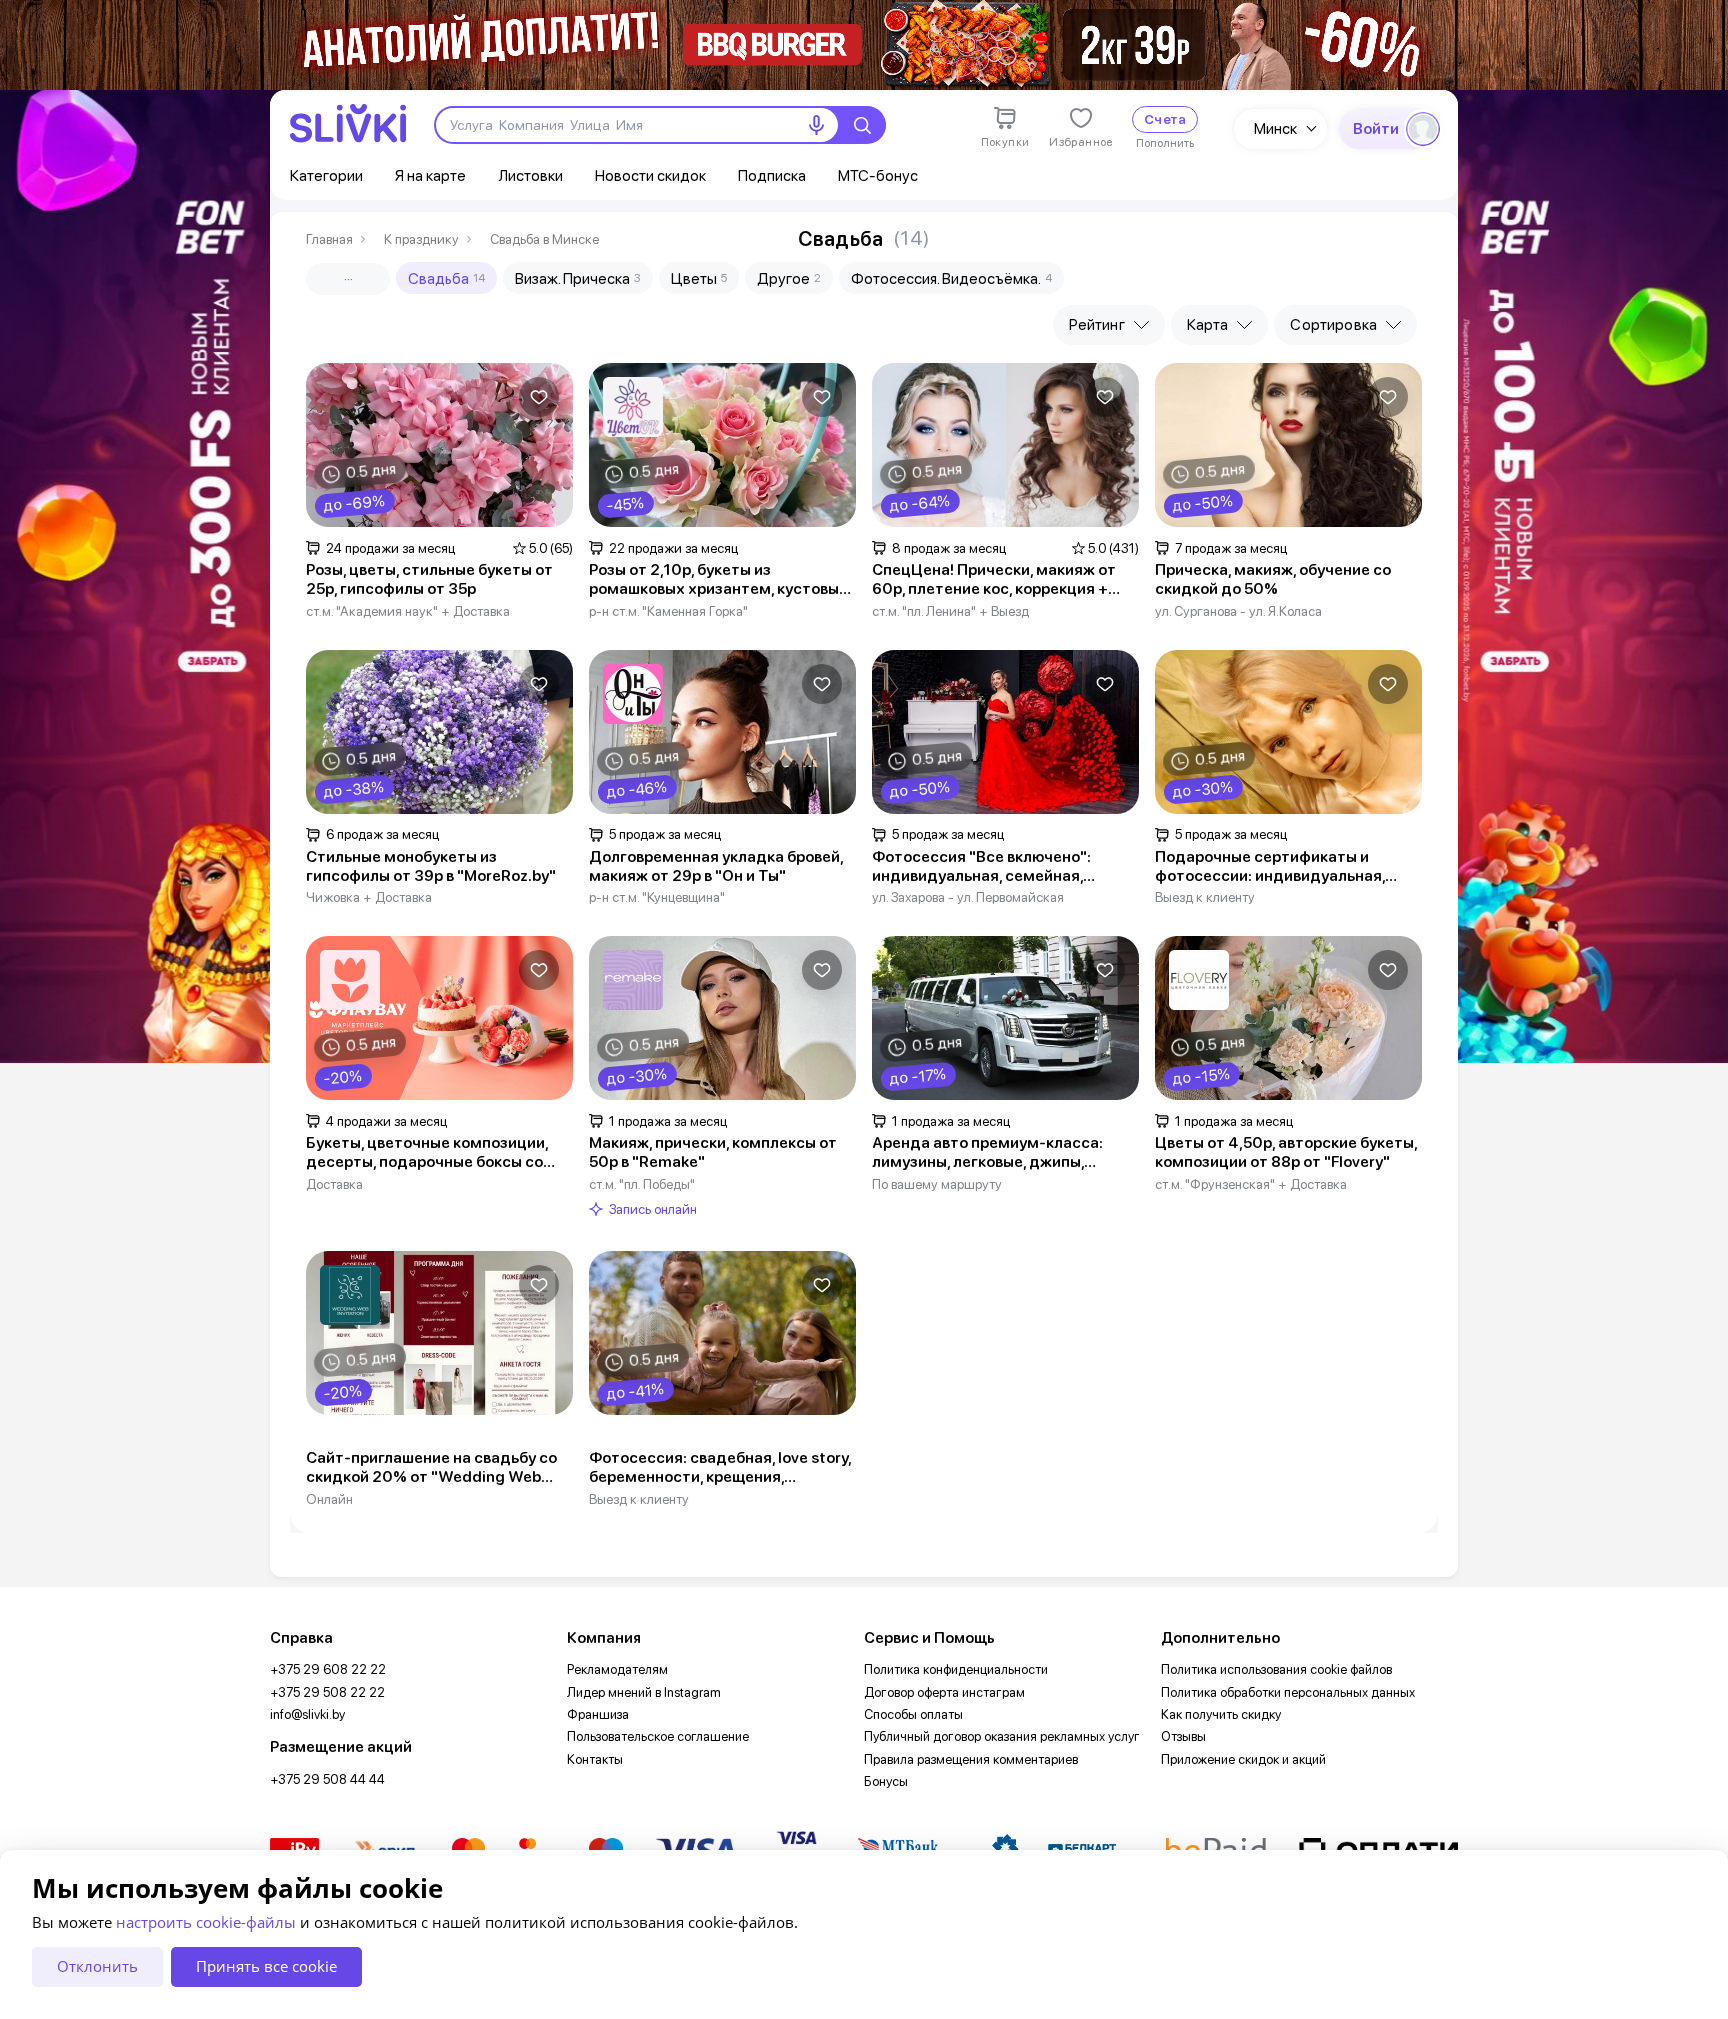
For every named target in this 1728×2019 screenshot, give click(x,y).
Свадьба (446, 278)
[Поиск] (862, 125)
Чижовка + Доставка (369, 897)
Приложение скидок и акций (1243, 1759)
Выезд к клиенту (1205, 897)
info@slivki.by (307, 1714)
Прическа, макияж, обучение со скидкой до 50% (1273, 579)
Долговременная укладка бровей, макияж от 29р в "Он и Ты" (716, 866)
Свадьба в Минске (544, 239)
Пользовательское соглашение (658, 1736)
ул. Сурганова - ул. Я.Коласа (1238, 611)
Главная (329, 239)
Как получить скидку (1221, 1714)
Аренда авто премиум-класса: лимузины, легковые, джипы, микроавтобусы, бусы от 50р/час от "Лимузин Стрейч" (996, 1153)
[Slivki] (348, 123)
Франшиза (598, 1714)
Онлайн (329, 1499)
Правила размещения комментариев (971, 1759)
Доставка (334, 1184)
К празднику (421, 239)
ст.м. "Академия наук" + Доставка (408, 611)
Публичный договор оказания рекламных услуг (1002, 1736)
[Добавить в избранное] (539, 397)
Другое (789, 278)
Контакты (595, 1759)
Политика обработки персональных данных (1288, 1692)
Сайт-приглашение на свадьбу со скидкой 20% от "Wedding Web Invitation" (431, 1468)
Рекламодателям (617, 1669)
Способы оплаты (913, 1714)
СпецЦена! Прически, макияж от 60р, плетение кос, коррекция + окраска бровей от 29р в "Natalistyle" (994, 580)
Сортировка (1333, 324)
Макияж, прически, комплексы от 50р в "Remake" (713, 1152)
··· (348, 278)
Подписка (772, 175)
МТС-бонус (878, 175)
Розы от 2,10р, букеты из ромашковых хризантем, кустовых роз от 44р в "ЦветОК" (718, 580)
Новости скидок (650, 175)
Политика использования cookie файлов (1276, 1669)
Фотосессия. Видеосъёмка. (951, 278)
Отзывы (1183, 1736)
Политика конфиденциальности (956, 1669)
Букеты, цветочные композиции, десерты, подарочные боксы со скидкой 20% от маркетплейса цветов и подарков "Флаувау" (427, 1153)
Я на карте (430, 175)
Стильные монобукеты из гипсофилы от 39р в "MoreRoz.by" (431, 866)
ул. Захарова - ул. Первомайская (968, 897)
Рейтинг (1097, 324)
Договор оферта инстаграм (944, 1692)
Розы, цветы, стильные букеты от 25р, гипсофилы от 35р (429, 579)
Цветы (699, 278)
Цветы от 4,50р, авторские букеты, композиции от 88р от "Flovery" (1286, 1152)
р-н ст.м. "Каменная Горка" (668, 611)
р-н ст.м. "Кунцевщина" (657, 897)
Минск (1275, 128)
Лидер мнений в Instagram (644, 1692)
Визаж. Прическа (578, 278)
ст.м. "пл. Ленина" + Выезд (950, 611)
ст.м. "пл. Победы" (642, 1184)
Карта (1208, 324)
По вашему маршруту (937, 1184)
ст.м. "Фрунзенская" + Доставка (1251, 1184)
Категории (326, 175)
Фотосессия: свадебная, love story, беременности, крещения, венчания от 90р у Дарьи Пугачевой (720, 1468)
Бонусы (886, 1781)
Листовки (530, 175)
